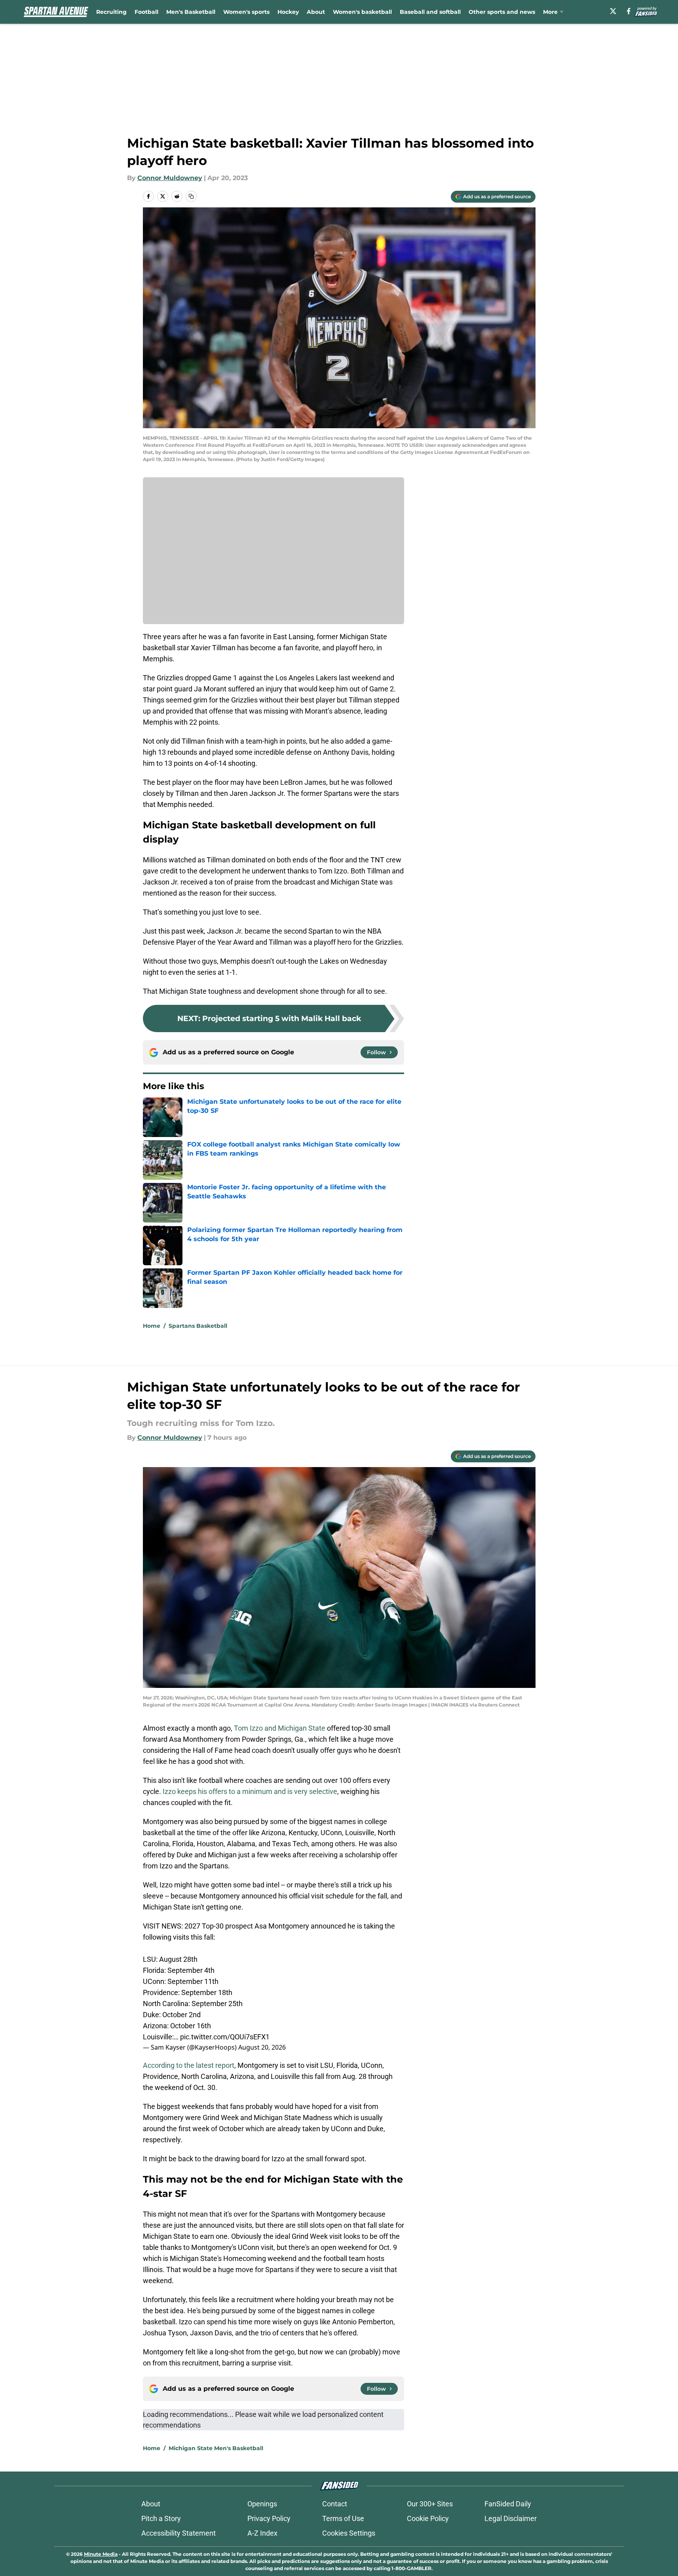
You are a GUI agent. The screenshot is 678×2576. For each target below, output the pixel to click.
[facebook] (629, 11)
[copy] (191, 196)
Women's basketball (362, 12)
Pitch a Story (161, 2518)
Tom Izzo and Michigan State (280, 1728)
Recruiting (111, 12)
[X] (613, 11)
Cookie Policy (428, 2518)
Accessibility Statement (179, 2533)
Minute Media (101, 2554)
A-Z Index (262, 2533)
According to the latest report (189, 2065)
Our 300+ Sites (430, 2504)
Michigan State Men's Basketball (216, 2448)
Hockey (288, 12)
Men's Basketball (191, 12)
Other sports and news (502, 12)
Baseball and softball (430, 12)
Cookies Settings (349, 2533)
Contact (335, 2504)
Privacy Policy (269, 2518)
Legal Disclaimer (511, 2518)
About (316, 12)
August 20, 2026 (262, 2047)
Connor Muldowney (170, 178)
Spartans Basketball (198, 1326)
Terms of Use (343, 2518)
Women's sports (246, 12)
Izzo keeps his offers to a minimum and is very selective (250, 1791)
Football (146, 12)
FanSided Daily (508, 2504)
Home (152, 1326)
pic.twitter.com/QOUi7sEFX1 (225, 2037)
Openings (262, 2504)
